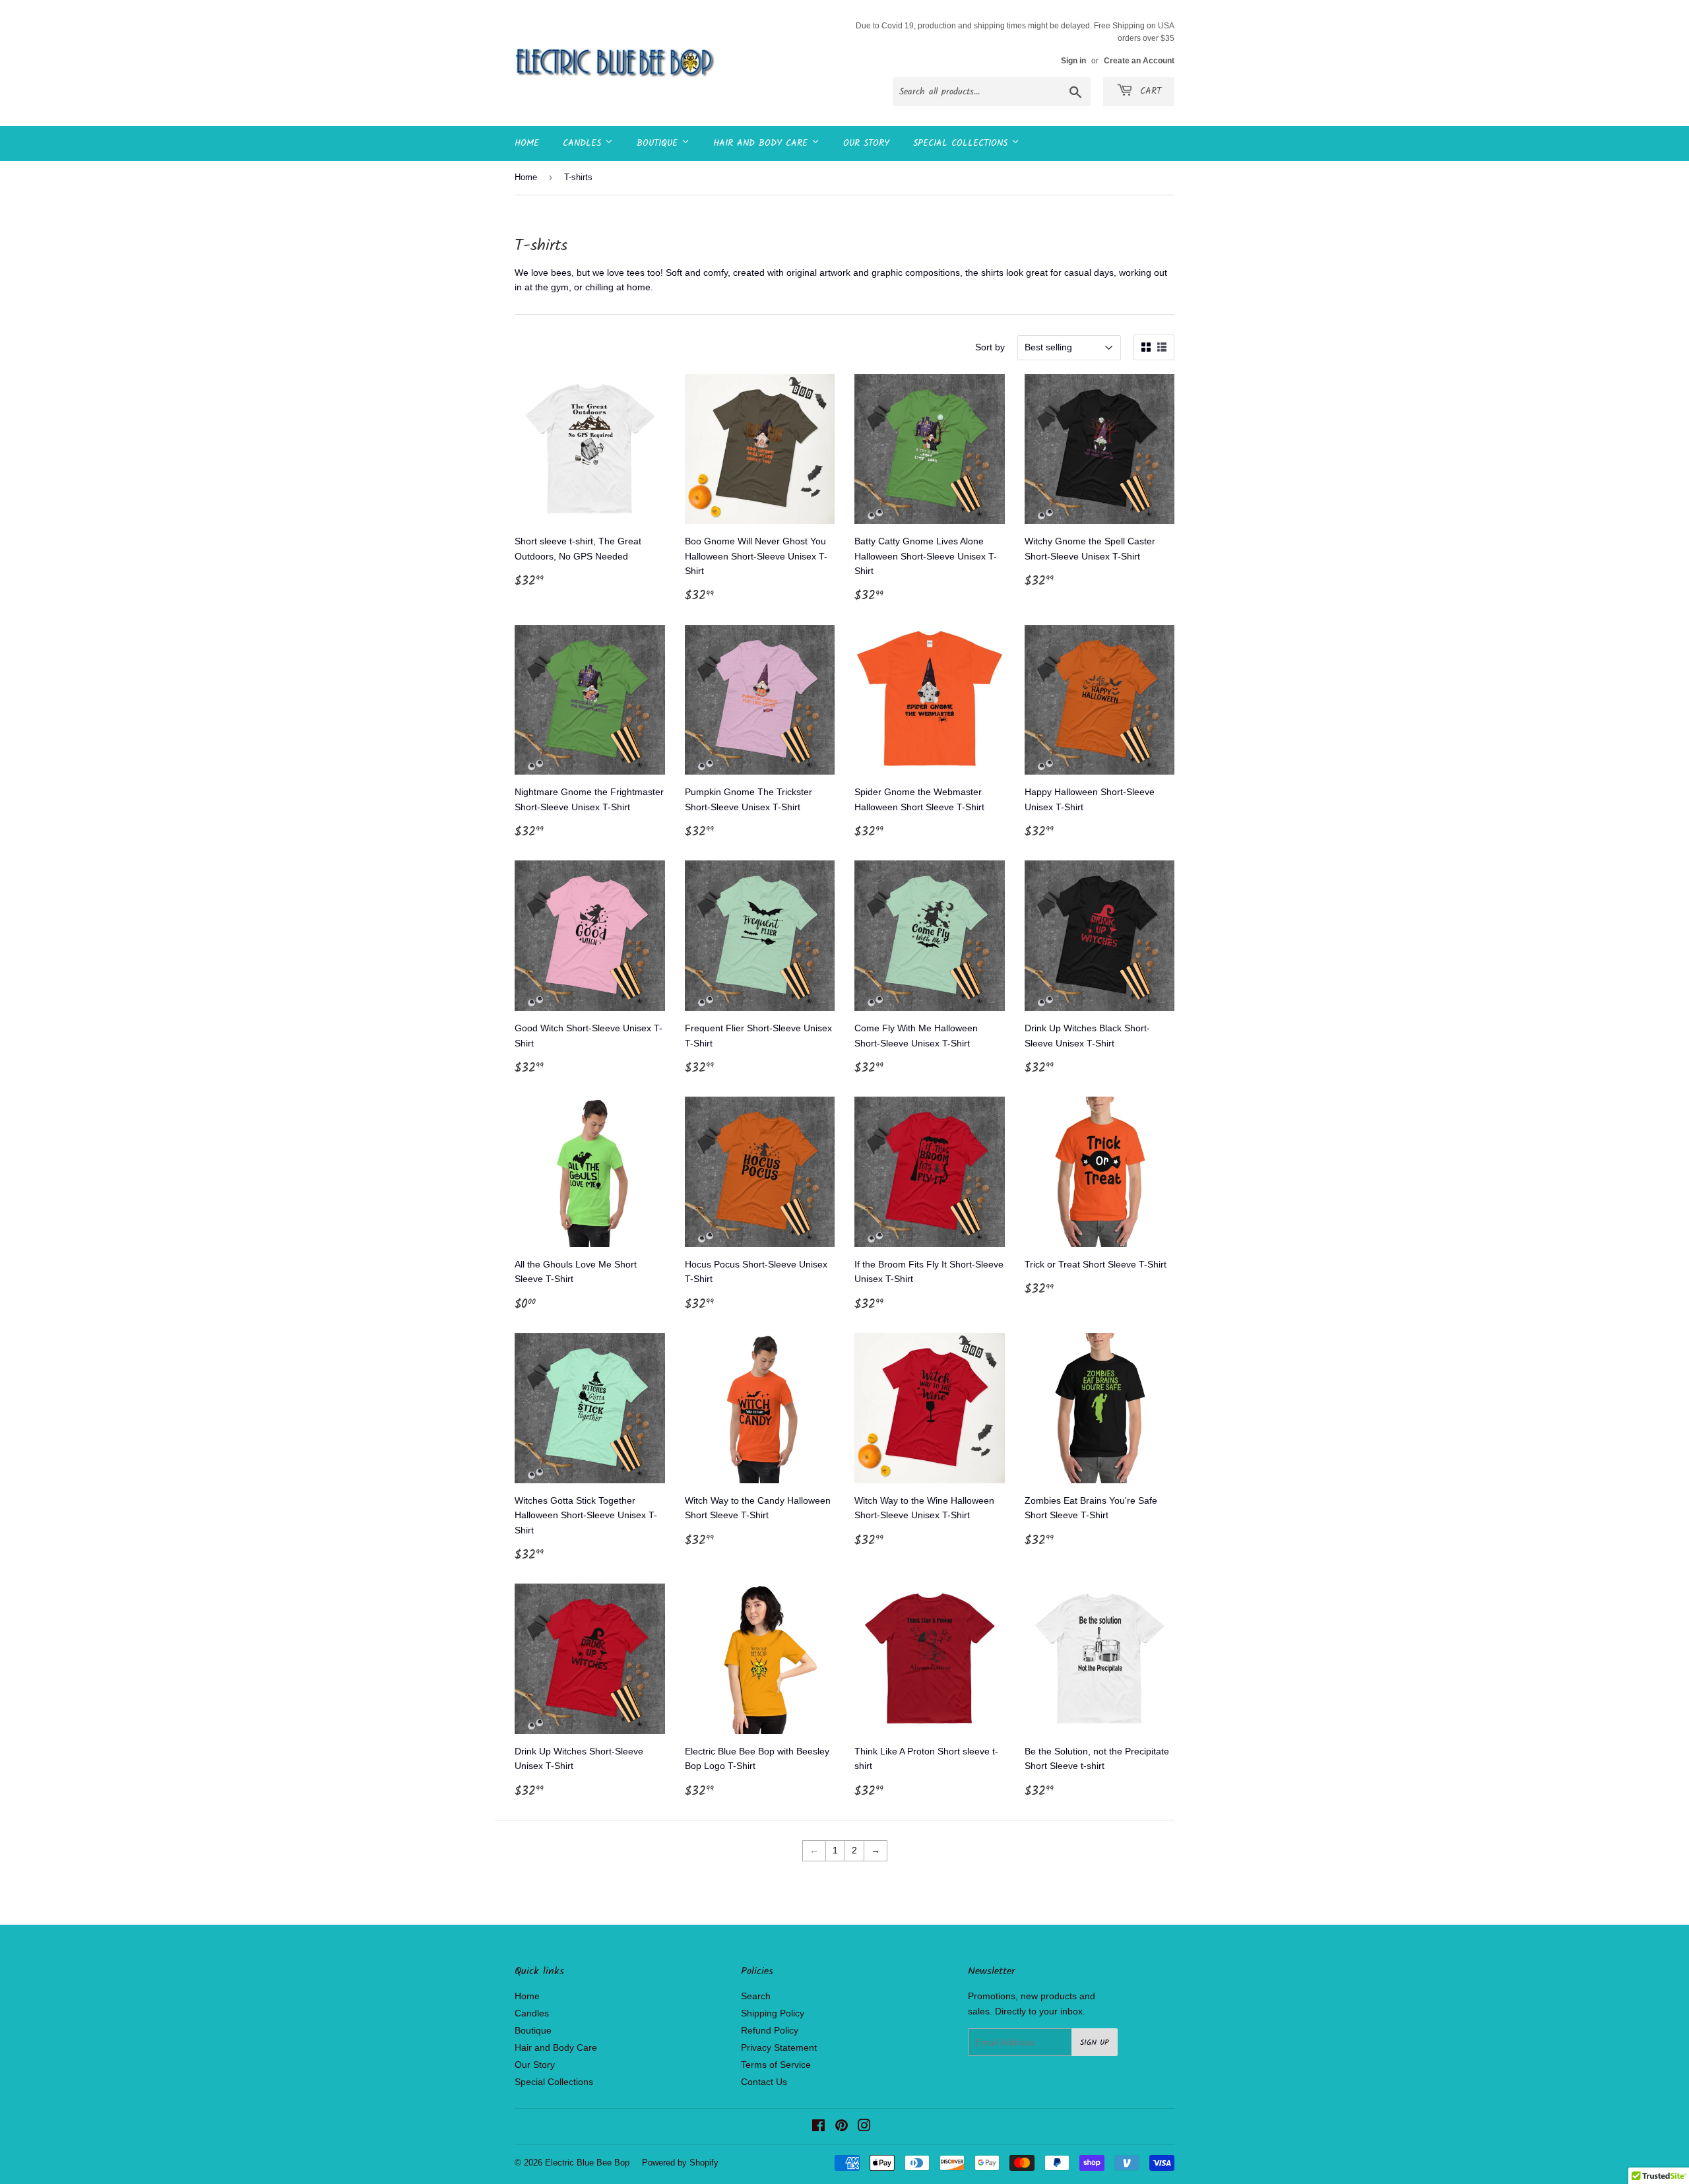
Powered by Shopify (680, 2163)
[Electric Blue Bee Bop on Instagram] (864, 2127)
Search (756, 1996)
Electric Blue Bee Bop (587, 2163)
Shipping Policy (773, 2013)
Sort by (990, 347)
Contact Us (764, 2082)
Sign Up (1095, 2042)
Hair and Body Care (762, 143)
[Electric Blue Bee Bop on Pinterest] (842, 2127)
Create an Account (1139, 61)
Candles (584, 143)
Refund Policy (770, 2030)
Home (527, 143)
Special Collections (962, 143)
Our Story (866, 143)
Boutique (659, 143)
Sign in (1073, 61)
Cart (1149, 91)
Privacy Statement (779, 2047)
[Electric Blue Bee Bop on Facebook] (818, 2127)
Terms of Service (776, 2065)
